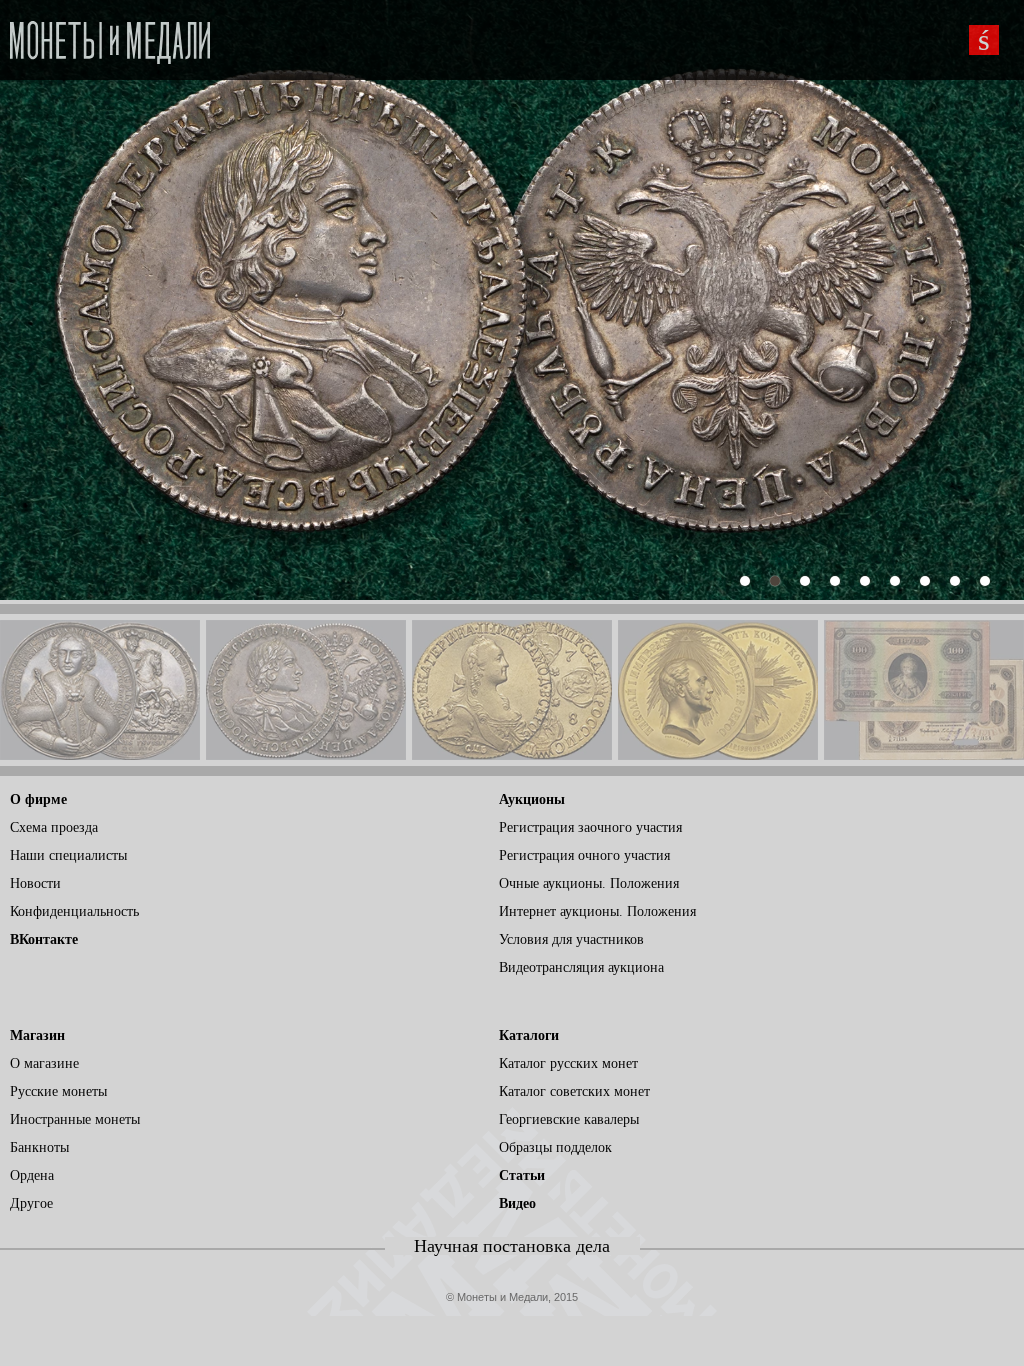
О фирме (38, 799)
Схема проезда (54, 827)
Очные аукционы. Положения (589, 883)
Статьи (522, 1175)
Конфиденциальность (74, 911)
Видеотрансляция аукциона (581, 967)
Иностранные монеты (75, 1119)
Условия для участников (571, 939)
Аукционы (532, 799)
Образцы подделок (555, 1147)
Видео (517, 1203)
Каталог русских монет (568, 1063)
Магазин (37, 1035)
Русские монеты (58, 1091)
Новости (35, 883)
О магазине (44, 1063)
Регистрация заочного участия (590, 827)
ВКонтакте (44, 939)
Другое (31, 1203)
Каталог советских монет (574, 1091)
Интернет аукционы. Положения (597, 911)
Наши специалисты (68, 855)
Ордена (32, 1175)
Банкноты (39, 1147)
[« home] (110, 36)
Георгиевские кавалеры (569, 1119)
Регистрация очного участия (584, 855)
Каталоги (529, 1035)
